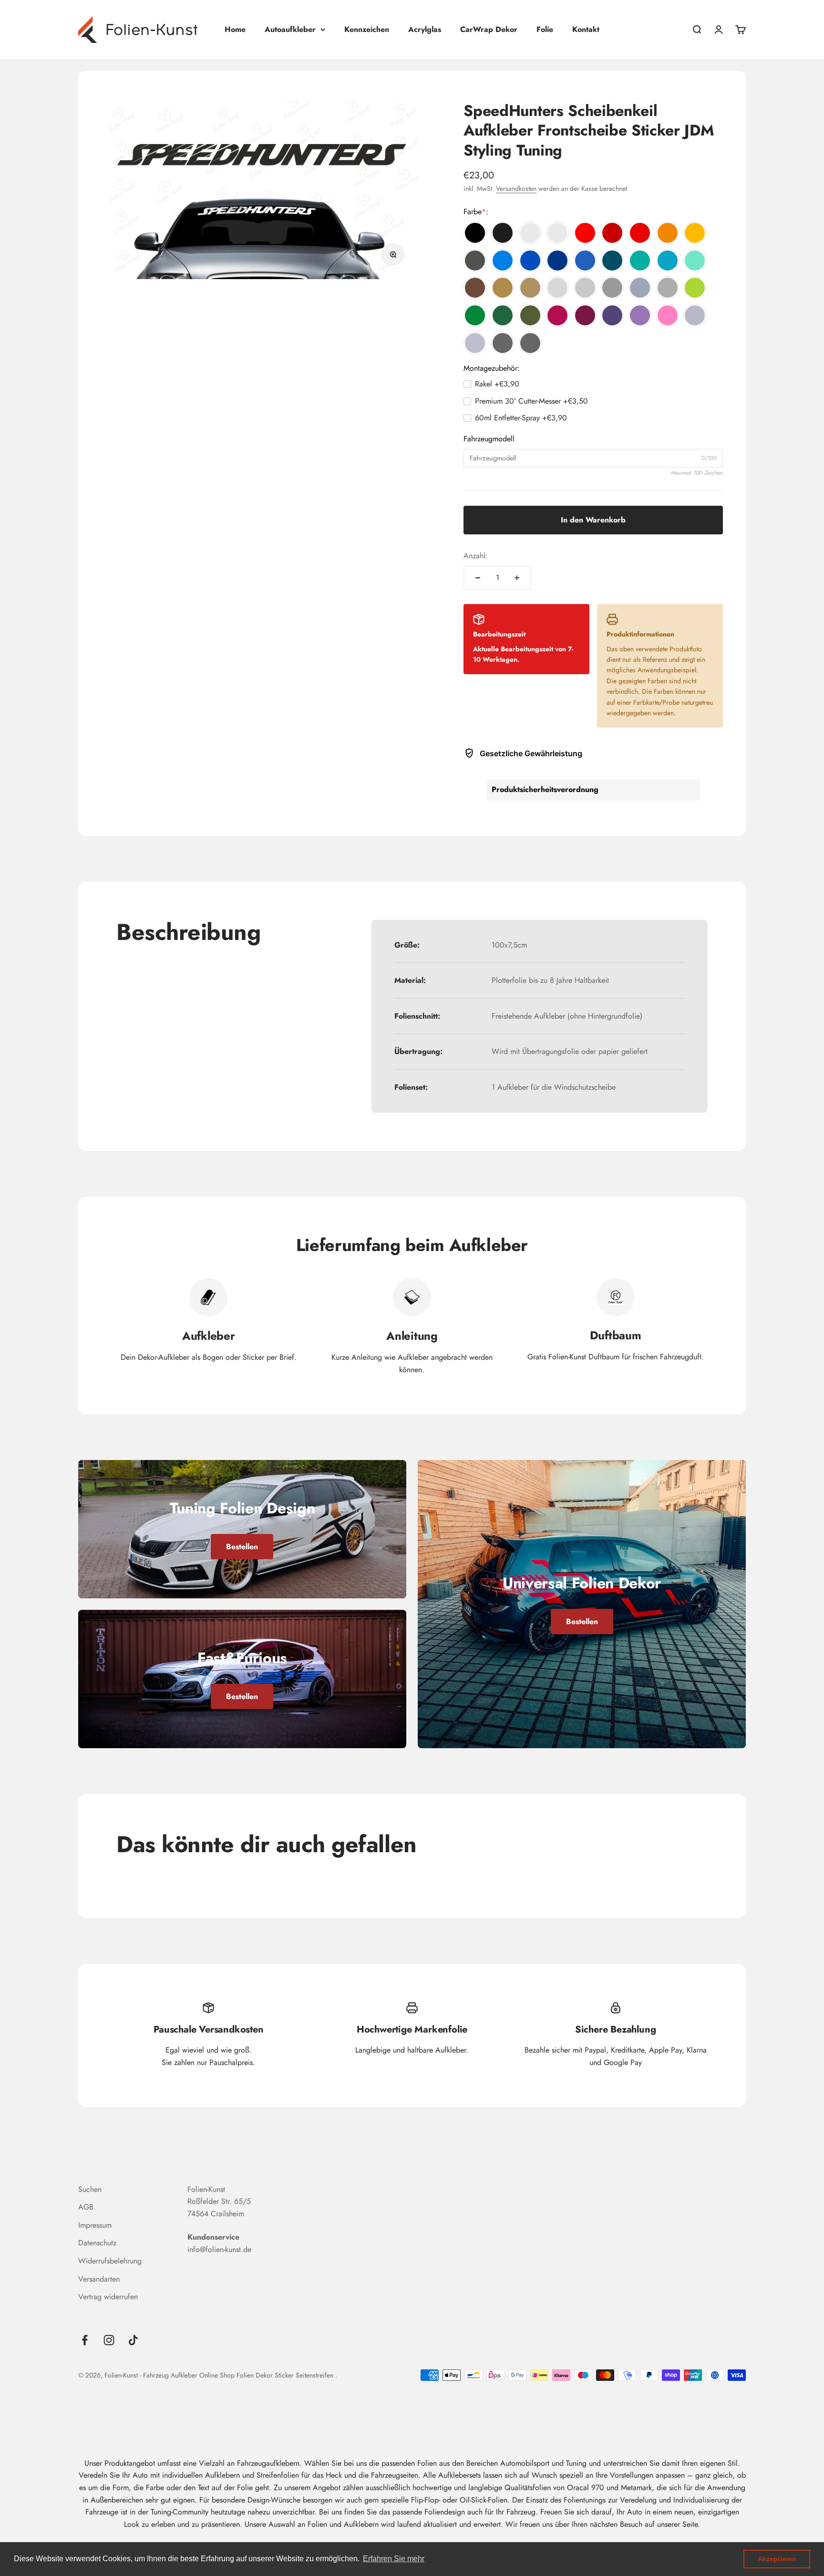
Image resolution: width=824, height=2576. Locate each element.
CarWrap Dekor (489, 29)
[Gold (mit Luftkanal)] (503, 288)
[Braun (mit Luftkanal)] (475, 288)
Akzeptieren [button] (777, 2559)
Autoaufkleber (290, 29)
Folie (545, 29)
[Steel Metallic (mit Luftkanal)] (503, 343)
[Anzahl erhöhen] (517, 578)
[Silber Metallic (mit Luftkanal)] (695, 315)
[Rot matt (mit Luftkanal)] (640, 233)
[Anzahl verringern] (478, 578)
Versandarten (99, 2279)
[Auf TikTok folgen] (133, 2340)
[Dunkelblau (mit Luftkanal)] (557, 261)
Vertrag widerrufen (108, 2297)
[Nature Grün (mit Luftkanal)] (695, 288)
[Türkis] (640, 261)
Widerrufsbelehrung (110, 2261)
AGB (86, 2207)
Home (235, 29)
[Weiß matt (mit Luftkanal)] (557, 233)
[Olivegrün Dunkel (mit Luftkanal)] (530, 315)
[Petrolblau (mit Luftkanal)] (612, 261)
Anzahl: (476, 556)
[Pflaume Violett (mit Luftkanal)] (585, 315)
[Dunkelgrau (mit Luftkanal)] (612, 288)
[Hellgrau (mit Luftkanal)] (557, 288)
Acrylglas (425, 29)
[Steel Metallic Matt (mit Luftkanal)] (530, 343)
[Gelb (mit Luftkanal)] (695, 233)
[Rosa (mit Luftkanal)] (668, 315)
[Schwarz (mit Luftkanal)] (475, 233)
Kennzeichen (367, 29)
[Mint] (695, 261)
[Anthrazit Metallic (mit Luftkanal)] (475, 261)
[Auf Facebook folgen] (85, 2340)
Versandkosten (516, 188)
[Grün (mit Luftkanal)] (475, 315)
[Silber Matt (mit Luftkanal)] (475, 343)
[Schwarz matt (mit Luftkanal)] (503, 233)
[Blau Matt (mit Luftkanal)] (585, 261)
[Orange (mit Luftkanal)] (668, 233)
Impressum (95, 2225)
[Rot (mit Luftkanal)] (585, 233)
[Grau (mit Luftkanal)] (585, 288)
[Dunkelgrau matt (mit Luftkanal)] (668, 288)
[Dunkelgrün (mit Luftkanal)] (503, 315)
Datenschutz (97, 2243)
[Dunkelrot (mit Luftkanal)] (612, 233)
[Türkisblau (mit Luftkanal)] (668, 261)
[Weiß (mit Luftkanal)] (530, 233)
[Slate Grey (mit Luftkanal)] (640, 288)
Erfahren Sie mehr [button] (394, 2559)
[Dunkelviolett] (612, 315)
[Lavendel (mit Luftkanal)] (640, 315)
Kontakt (586, 29)
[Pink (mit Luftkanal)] (557, 315)
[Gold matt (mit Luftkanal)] (530, 288)
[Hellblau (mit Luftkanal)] (503, 261)
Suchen (90, 2189)
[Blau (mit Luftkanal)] (530, 261)
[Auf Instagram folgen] (109, 2340)
